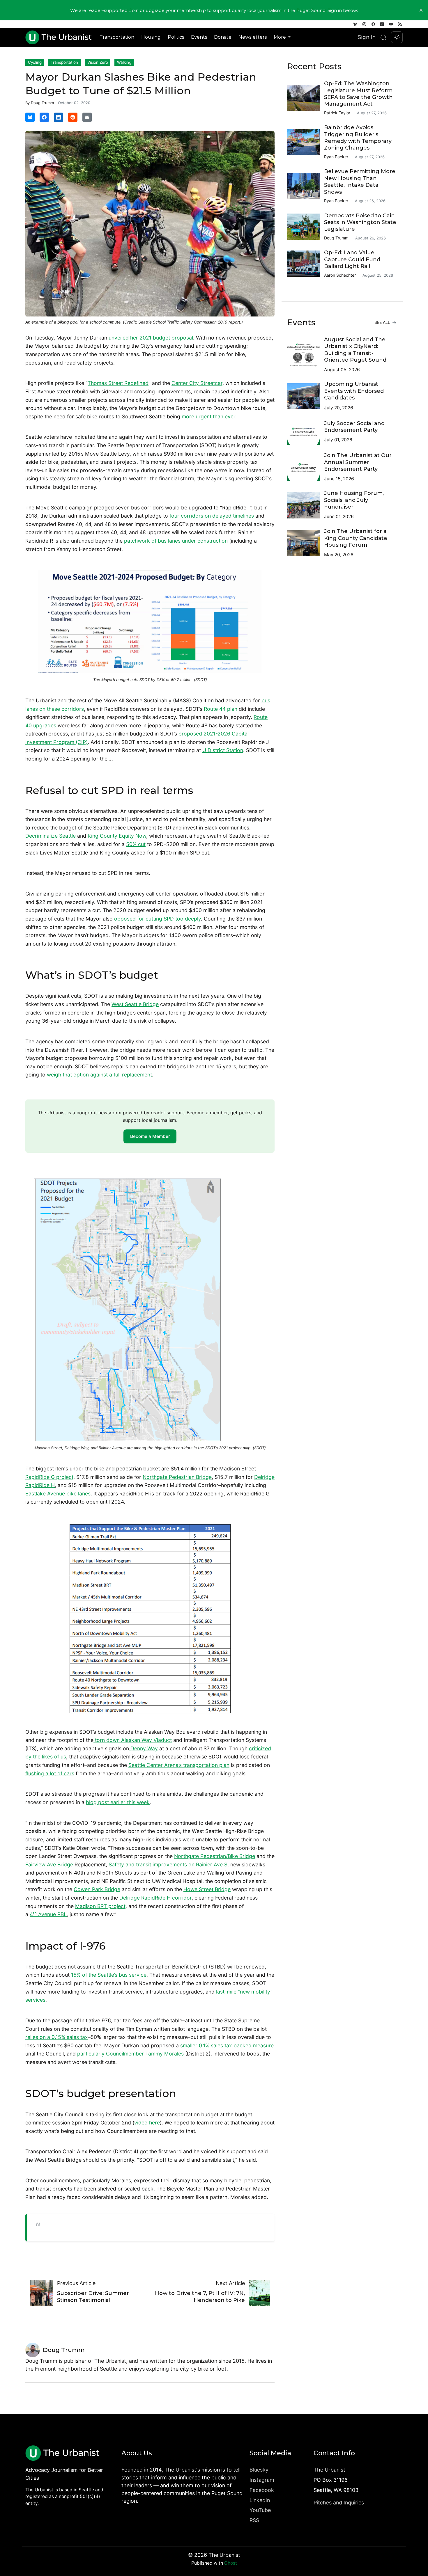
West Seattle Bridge (135, 1004)
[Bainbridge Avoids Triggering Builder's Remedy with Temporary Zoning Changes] (306, 142)
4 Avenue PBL (48, 1914)
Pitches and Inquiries (339, 2503)
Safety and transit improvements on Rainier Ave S (168, 1865)
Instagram (262, 2480)
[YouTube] (391, 24)
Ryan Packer (336, 157)
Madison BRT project (100, 1906)
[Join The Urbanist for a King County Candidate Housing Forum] (306, 543)
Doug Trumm (42, 103)
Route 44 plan (221, 709)
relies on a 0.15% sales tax (57, 2037)
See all (383, 322)
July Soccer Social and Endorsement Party (354, 427)
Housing (151, 37)
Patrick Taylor (337, 113)
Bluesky (259, 2470)
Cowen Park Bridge (97, 1889)
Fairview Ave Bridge (49, 1865)
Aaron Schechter (340, 275)
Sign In (367, 37)
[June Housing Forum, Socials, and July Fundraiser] (306, 505)
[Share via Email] (87, 117)
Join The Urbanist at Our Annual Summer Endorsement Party (358, 462)
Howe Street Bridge (207, 1889)
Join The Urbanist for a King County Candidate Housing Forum (356, 538)
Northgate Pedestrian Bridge (177, 1477)
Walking (124, 62)
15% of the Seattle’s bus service (109, 1975)
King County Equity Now (117, 836)
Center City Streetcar (197, 383)
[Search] (383, 37)
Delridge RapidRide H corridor (155, 1898)
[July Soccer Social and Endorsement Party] (306, 432)
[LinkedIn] (382, 24)
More (280, 37)
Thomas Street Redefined (118, 383)
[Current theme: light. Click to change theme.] (397, 37)
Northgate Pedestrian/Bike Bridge (215, 1856)
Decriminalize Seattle (51, 836)
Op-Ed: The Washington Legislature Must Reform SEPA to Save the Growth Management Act (358, 94)
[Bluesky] (355, 24)
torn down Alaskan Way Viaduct (133, 1740)
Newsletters (253, 37)
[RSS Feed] (400, 24)
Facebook (262, 2490)
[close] (421, 10)
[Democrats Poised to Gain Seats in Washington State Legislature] (306, 227)
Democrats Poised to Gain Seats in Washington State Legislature (360, 222)
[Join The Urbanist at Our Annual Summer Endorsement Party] (306, 468)
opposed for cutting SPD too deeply (158, 919)
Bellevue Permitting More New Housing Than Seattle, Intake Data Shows (360, 182)
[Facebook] (373, 24)
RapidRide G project (49, 1477)
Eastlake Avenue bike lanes (58, 1494)
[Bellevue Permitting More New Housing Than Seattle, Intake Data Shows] (306, 186)
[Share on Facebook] (44, 117)
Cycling (35, 62)
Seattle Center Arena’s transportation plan (179, 1765)
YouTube (260, 2510)
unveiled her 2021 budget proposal (151, 338)
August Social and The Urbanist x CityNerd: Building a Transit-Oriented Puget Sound (355, 350)
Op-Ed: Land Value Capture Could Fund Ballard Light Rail (352, 259)
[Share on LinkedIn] (59, 117)
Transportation (117, 37)
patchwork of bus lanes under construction (176, 541)
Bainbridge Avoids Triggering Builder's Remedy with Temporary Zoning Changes (358, 138)
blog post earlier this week (118, 1802)
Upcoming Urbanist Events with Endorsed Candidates (354, 391)
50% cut (136, 844)
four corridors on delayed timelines (212, 516)
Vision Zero (98, 62)
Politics (176, 37)
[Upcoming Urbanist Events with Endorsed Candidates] (306, 396)
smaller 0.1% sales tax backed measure (227, 2045)
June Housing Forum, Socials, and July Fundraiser (354, 500)
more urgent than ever (208, 416)
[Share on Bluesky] (30, 117)
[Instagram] (364, 24)
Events (199, 37)
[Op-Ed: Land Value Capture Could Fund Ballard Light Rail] (306, 264)
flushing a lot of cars (50, 1773)
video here (147, 2123)
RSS (254, 2520)
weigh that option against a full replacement (99, 1075)
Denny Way (143, 1748)
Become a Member (150, 1136)
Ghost (231, 2563)
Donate (223, 37)
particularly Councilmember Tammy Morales (130, 2054)
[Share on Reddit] (73, 117)
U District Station (223, 750)
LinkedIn (260, 2500)
